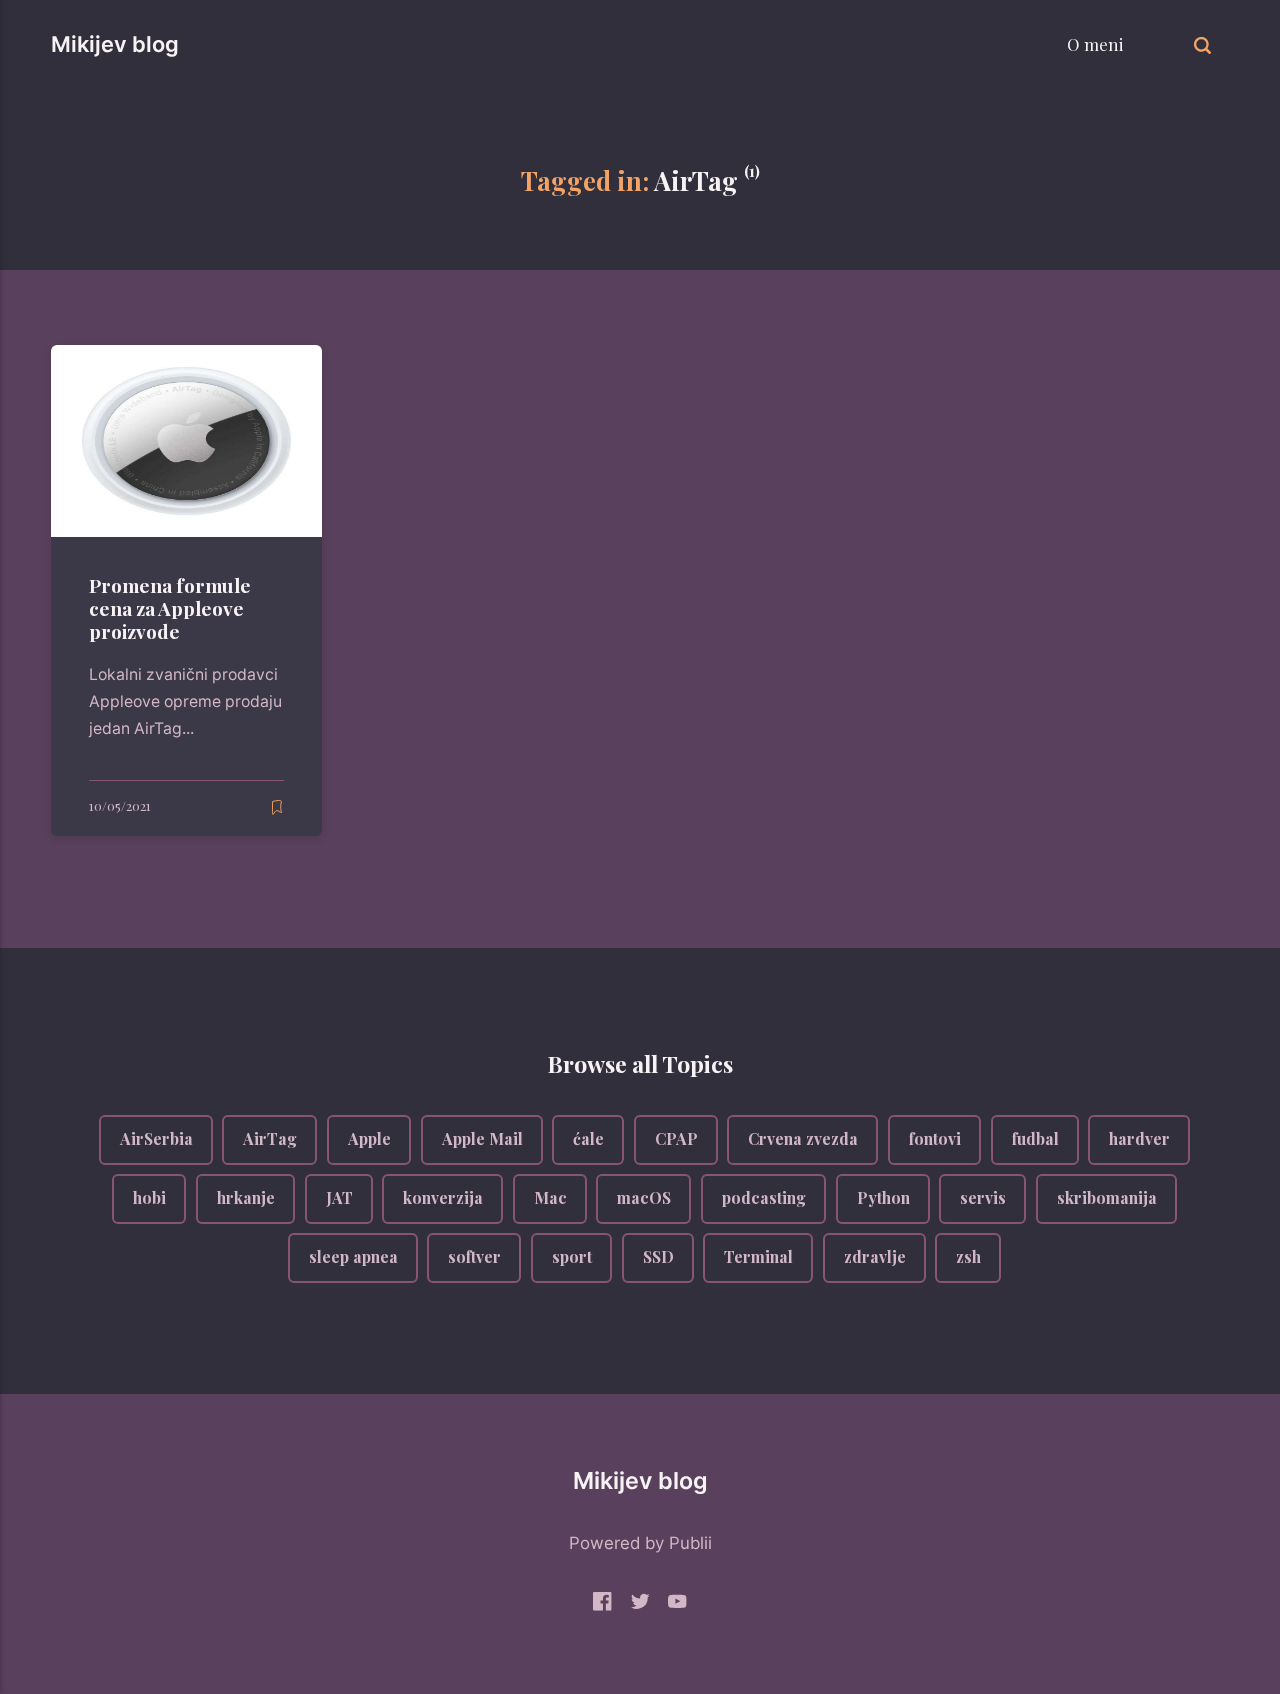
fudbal (1034, 1139)
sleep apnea (352, 1256)
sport (572, 1256)
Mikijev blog (115, 44)
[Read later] (277, 807)
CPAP (675, 1139)
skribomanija (1106, 1197)
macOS (644, 1197)
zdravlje (874, 1256)
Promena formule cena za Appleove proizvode (171, 608)
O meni (1095, 44)
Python (882, 1197)
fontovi (935, 1139)
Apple (369, 1139)
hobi (149, 1197)
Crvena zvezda (803, 1139)
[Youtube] (677, 1605)
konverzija (443, 1197)
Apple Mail (481, 1139)
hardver (1139, 1139)
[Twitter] (640, 1605)
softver (474, 1256)
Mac (549, 1197)
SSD (657, 1256)
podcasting (764, 1197)
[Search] (1202, 44)
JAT (338, 1197)
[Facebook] (602, 1605)
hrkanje (246, 1197)
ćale (588, 1139)
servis (983, 1197)
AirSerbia (155, 1139)
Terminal (758, 1256)
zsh (968, 1256)
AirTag (270, 1139)
